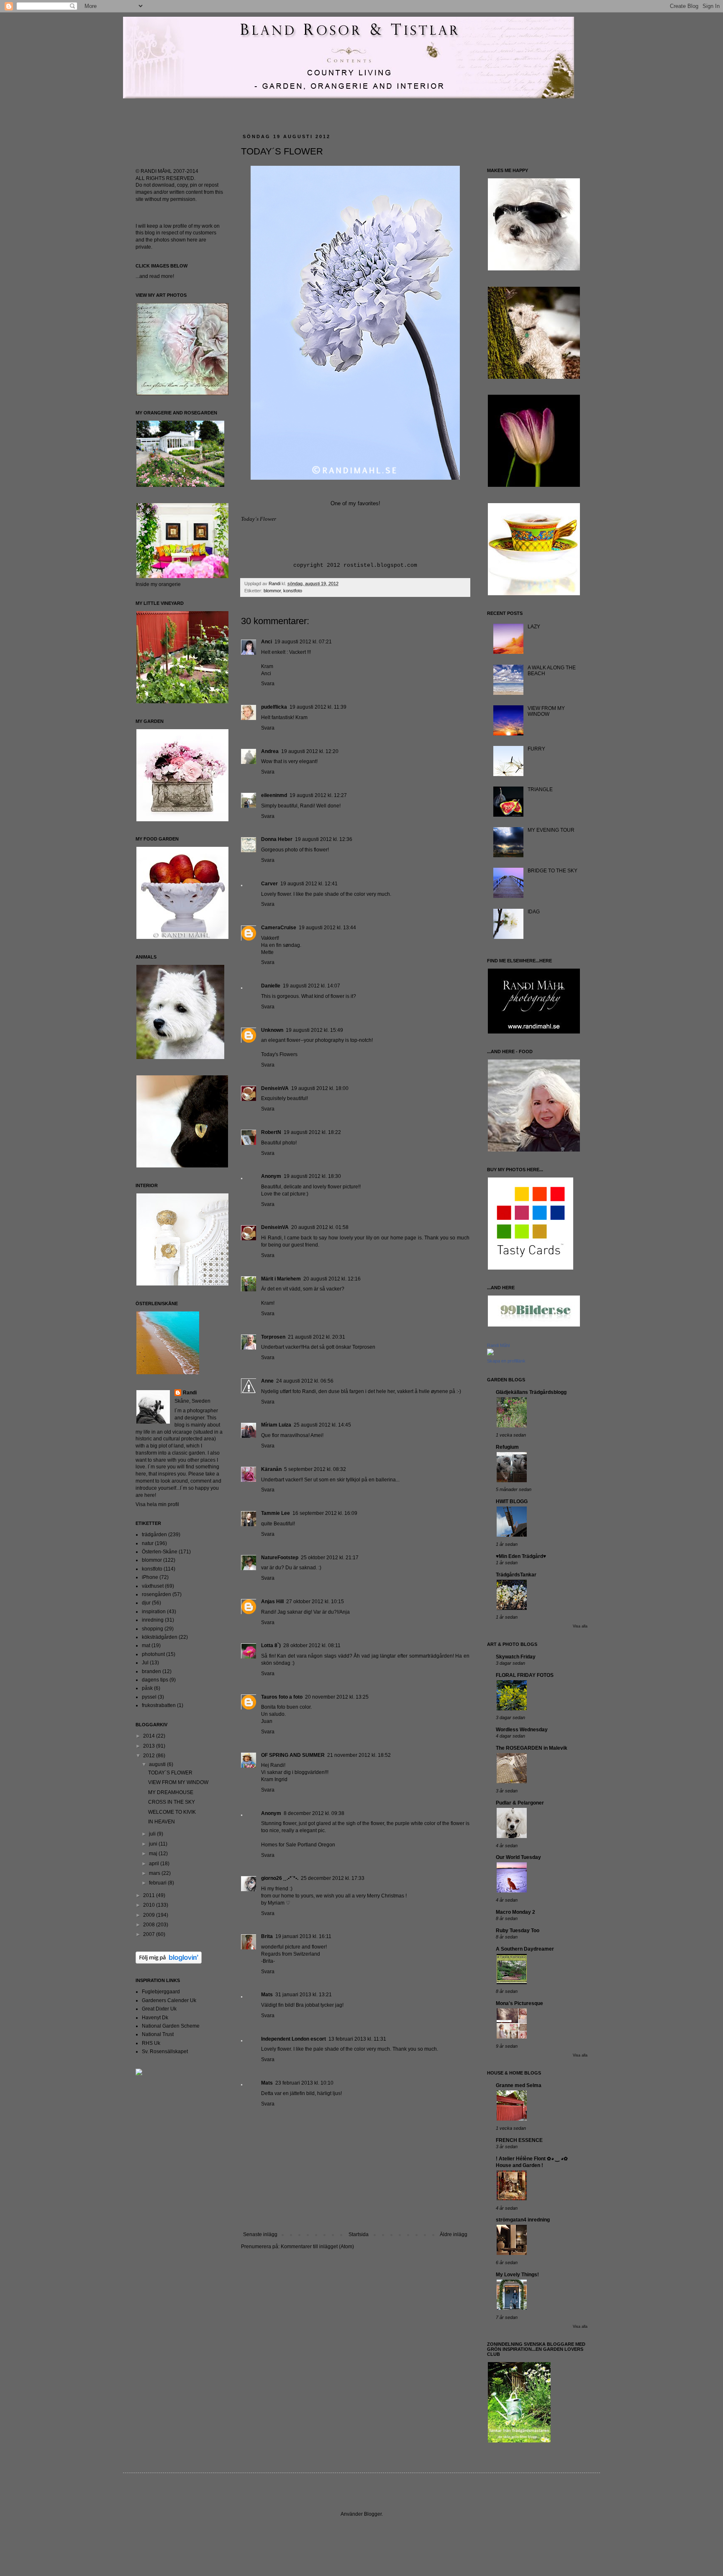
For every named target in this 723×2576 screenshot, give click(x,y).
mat (146, 1645)
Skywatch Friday (516, 1657)
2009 (150, 1915)
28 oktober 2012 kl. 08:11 (312, 1645)
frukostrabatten (159, 1705)
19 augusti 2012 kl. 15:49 (314, 1030)
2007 (150, 1934)
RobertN (271, 1132)
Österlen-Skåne (160, 1552)
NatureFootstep (280, 1558)
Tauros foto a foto (282, 1697)
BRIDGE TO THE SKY (553, 871)
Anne (267, 1381)
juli (153, 1834)
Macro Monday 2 (515, 1912)
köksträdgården (160, 1637)
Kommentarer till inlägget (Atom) (317, 2247)
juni (154, 1844)
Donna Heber (277, 839)
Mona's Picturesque (519, 2003)
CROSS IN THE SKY (172, 1802)
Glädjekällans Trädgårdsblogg (531, 1392)
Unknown (272, 1030)
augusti (158, 1764)
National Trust (158, 2034)
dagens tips (155, 1680)
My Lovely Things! (517, 2275)
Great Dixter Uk (159, 2009)
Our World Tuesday (518, 1857)
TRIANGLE (540, 789)
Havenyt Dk (155, 2018)
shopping (153, 1629)
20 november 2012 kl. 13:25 (337, 1697)
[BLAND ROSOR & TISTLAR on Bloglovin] (169, 1962)
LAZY (534, 627)
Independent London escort (294, 2039)
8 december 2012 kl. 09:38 (314, 1813)
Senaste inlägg (260, 2234)
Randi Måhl (498, 1345)
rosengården (156, 1594)
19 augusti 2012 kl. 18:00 (320, 1088)
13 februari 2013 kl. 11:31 (357, 2039)
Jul (145, 1663)
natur (148, 1543)
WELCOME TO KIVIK (172, 1812)
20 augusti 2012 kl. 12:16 (332, 1279)
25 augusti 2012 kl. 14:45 (322, 1425)
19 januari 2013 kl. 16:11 (303, 1936)
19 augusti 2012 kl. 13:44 (327, 928)
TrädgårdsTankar (516, 1575)
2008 (150, 1925)
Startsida (359, 2234)
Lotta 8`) (271, 1645)
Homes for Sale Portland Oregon (298, 1845)
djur (146, 1603)
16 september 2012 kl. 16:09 (325, 1513)
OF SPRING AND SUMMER (293, 1755)
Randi (190, 1393)
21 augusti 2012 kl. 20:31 (317, 1337)
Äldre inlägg (454, 2234)
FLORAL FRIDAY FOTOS (525, 1675)
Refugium (507, 1447)
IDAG (534, 912)
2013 (150, 1746)
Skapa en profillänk (506, 1361)
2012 (150, 1756)
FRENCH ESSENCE (519, 2140)
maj (154, 1854)
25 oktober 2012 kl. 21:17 (330, 1558)
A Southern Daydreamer (525, 1949)
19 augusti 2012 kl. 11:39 (318, 707)
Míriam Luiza (276, 1425)
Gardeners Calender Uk (169, 2000)
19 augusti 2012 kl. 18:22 (312, 1132)
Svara (268, 684)
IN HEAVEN (162, 1822)
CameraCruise (279, 928)
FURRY (536, 749)
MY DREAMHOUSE (171, 1792)
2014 (150, 1736)
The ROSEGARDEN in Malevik (532, 1748)
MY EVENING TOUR (551, 830)
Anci (267, 642)
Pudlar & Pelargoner (520, 1803)
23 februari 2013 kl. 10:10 (304, 2083)
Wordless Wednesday (522, 1730)
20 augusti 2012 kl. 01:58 (320, 1227)
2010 (150, 1905)
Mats (267, 1995)
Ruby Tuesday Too (518, 1931)
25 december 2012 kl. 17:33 (333, 1878)
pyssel (149, 1697)
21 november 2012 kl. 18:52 (359, 1755)
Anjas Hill (272, 1602)
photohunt (153, 1654)
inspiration (154, 1612)
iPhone (150, 1577)
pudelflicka (274, 707)
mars (155, 1873)
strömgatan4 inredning (523, 2220)
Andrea (270, 751)
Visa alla (580, 1626)
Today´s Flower (259, 519)
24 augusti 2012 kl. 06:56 (305, 1381)
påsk (147, 1688)
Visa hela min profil (157, 1504)
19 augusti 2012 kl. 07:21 (303, 642)
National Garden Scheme (171, 2026)
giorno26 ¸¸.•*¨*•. (280, 1878)
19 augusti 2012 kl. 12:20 (310, 751)
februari (158, 1883)
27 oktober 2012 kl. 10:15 (315, 1602)
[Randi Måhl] (490, 1354)
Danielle (271, 986)
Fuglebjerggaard (161, 1992)
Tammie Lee (276, 1513)
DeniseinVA (275, 1088)
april (155, 1864)
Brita (267, 1936)
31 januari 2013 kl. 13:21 (304, 1995)
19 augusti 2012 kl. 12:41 (309, 884)
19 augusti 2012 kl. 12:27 (318, 795)
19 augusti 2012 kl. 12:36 (324, 839)
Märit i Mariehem (281, 1279)
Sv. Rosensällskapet (165, 2052)
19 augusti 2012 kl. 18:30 (312, 1176)
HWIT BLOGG (512, 1501)
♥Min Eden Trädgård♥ (521, 1556)
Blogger (373, 2514)
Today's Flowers (279, 1054)
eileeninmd (274, 795)
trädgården (154, 1535)
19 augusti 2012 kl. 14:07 (312, 986)
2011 (150, 1895)
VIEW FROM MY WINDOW (178, 1782)
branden (151, 1671)
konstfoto (293, 591)
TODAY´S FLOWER (170, 1773)
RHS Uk (151, 2043)
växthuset (153, 1586)
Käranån (271, 1469)
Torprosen (273, 1337)
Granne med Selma (519, 2085)
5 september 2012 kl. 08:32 (315, 1469)
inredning (153, 1620)
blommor (272, 591)
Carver (269, 884)
